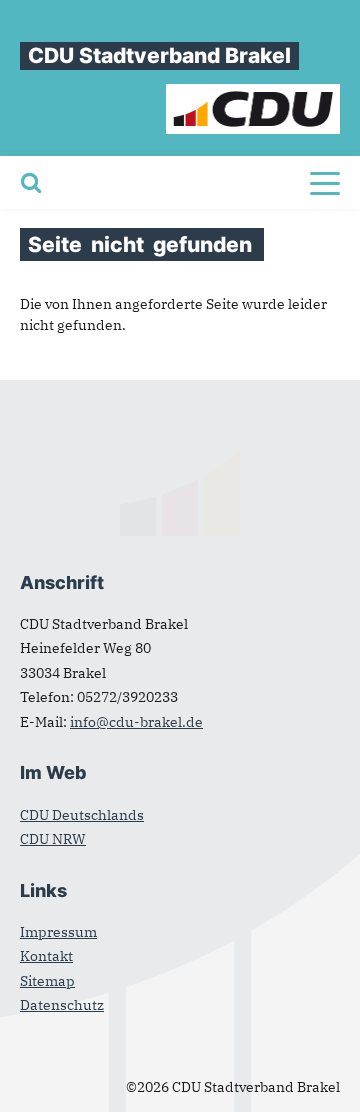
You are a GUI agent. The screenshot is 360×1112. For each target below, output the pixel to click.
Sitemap (47, 981)
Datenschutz (62, 1005)
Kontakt (46, 956)
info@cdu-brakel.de (136, 722)
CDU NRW (53, 839)
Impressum (58, 932)
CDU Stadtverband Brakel (159, 55)
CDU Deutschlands (82, 815)
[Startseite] (253, 94)
